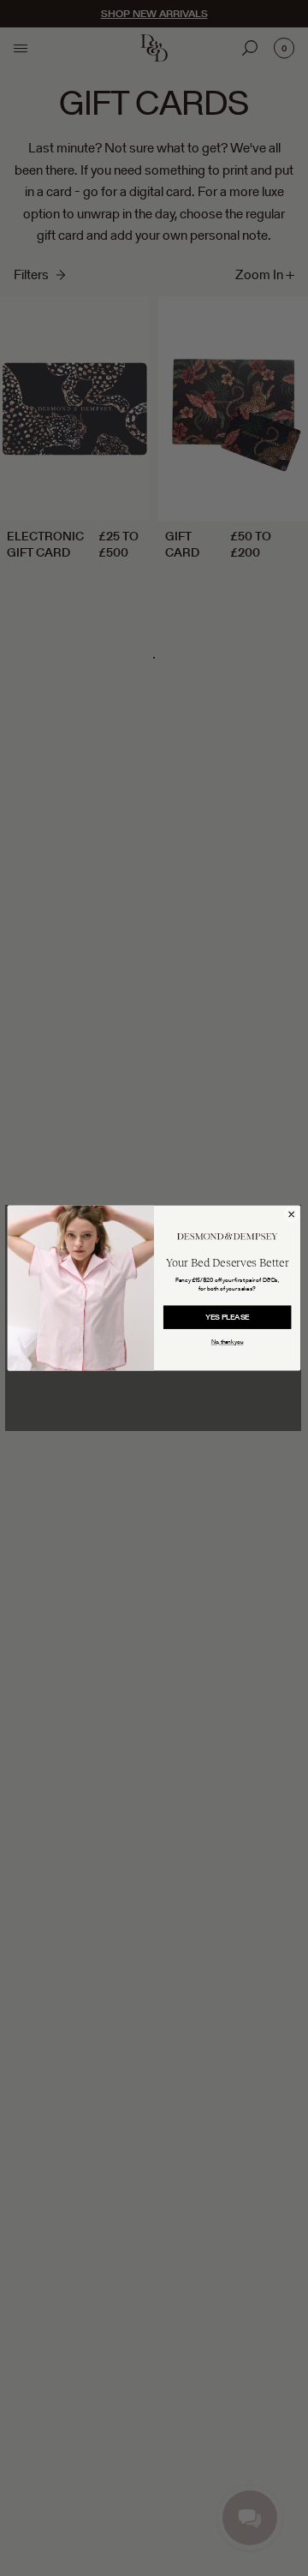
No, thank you (228, 1342)
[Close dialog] (292, 1214)
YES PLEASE (228, 1317)
